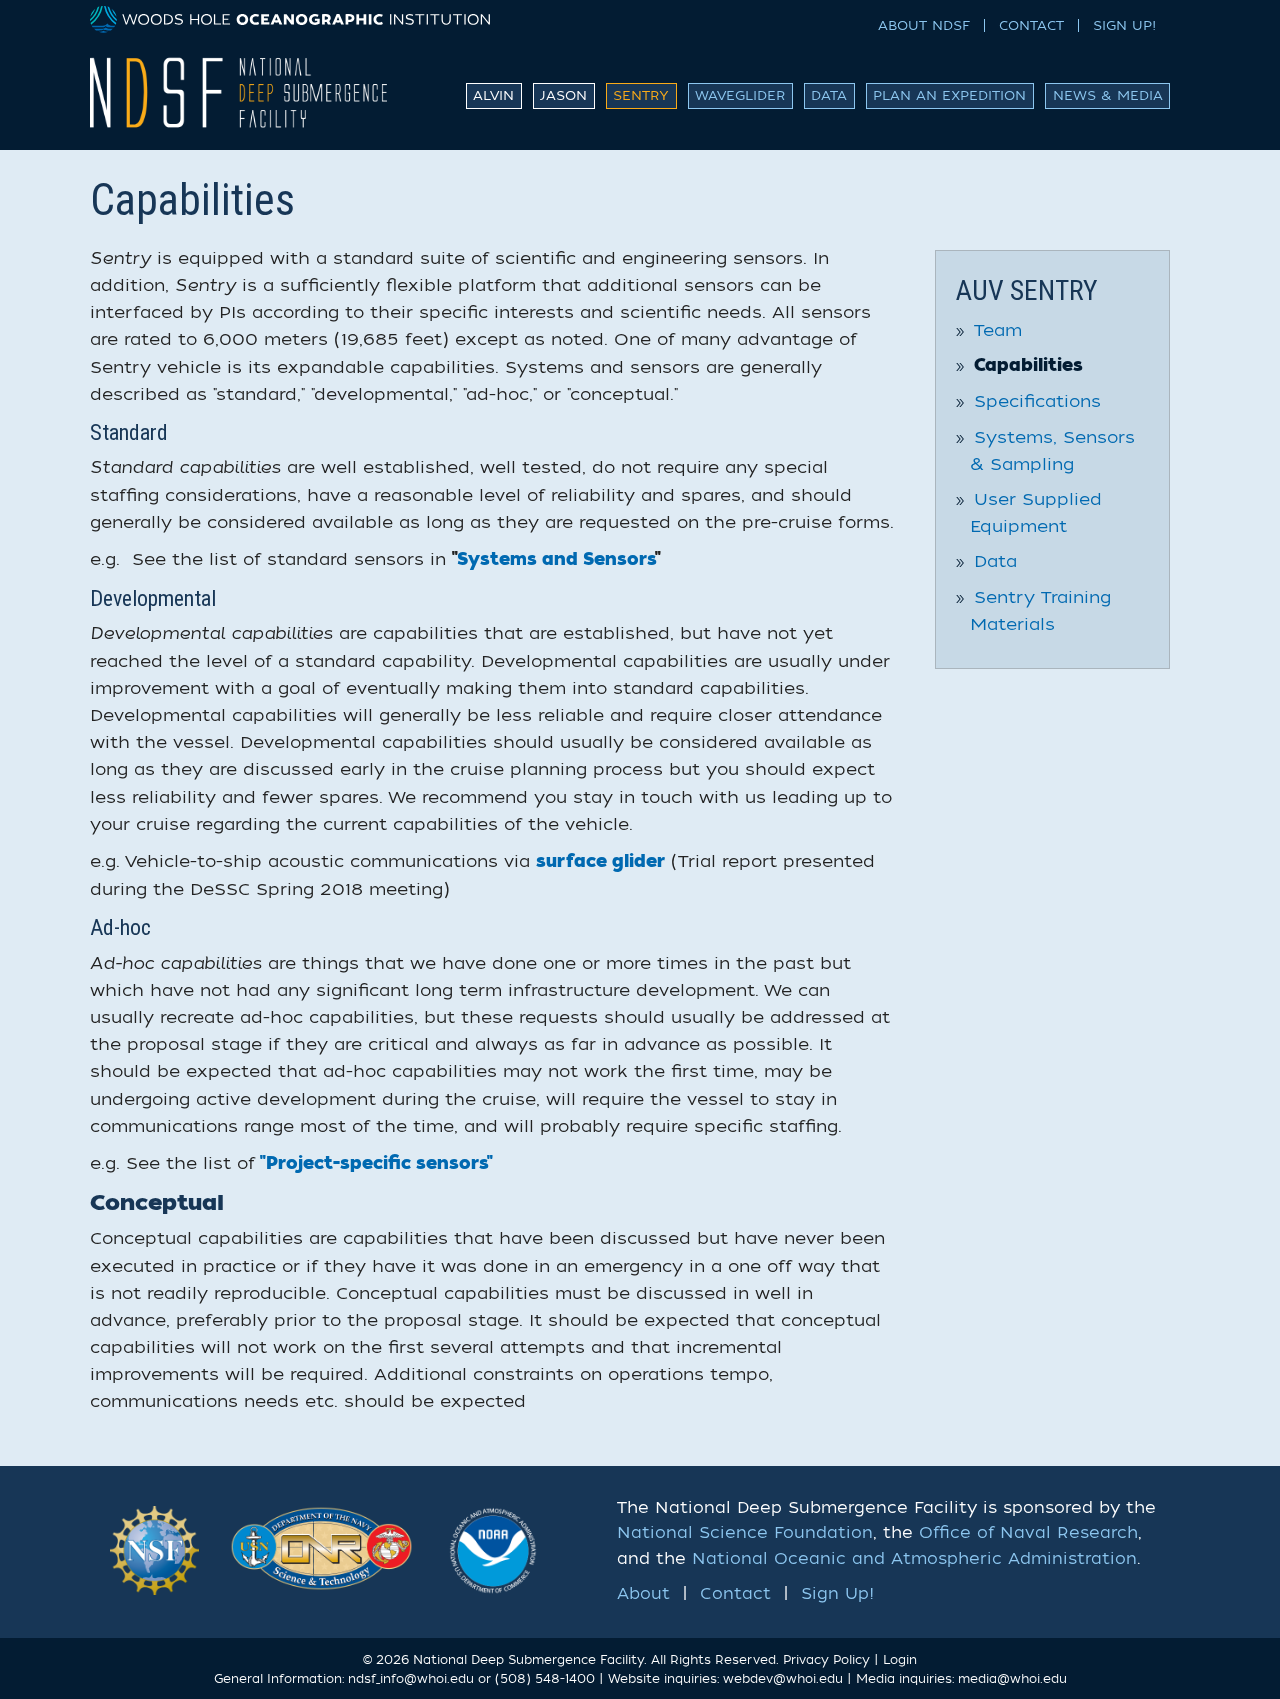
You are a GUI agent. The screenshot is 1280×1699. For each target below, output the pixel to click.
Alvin (493, 95)
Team (998, 330)
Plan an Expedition (949, 95)
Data (829, 95)
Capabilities (1028, 366)
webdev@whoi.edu (783, 1679)
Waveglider (740, 95)
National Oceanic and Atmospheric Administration (914, 1559)
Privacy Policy (826, 1660)
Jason (563, 95)
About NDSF (924, 25)
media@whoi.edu (1012, 1679)
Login (900, 1660)
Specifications (1037, 401)
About (643, 1594)
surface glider (600, 862)
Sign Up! (1124, 25)
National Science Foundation (745, 1533)
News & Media (1108, 95)
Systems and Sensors (556, 560)
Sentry (641, 95)
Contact (1031, 25)
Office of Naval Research (1028, 1533)
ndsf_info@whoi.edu (411, 1679)
